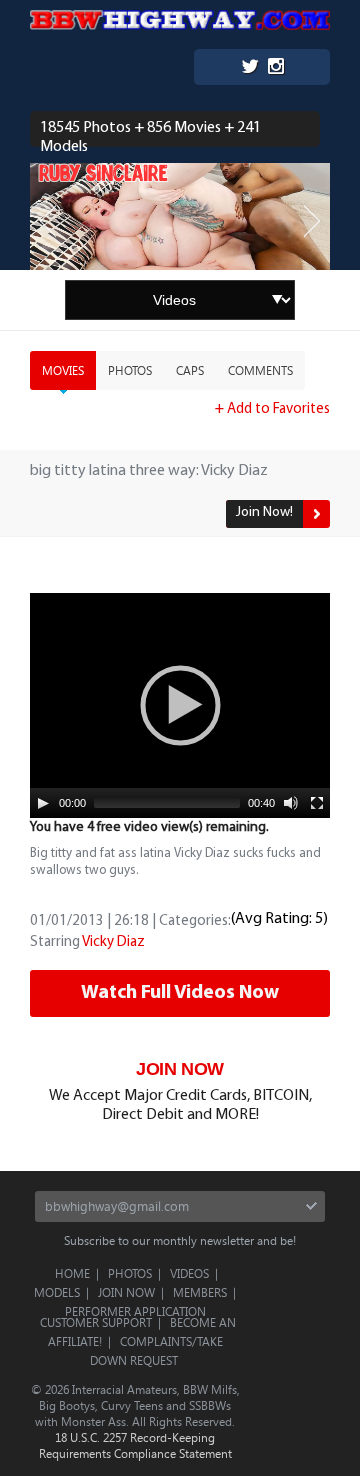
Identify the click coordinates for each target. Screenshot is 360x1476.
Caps (190, 370)
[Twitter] (250, 68)
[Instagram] (276, 68)
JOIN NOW (180, 1069)
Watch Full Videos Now (180, 993)
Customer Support (96, 1322)
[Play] (43, 803)
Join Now (126, 1292)
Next (312, 221)
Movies (63, 370)
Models (57, 1292)
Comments (260, 370)
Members (200, 1292)
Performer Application (135, 1311)
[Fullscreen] (317, 803)
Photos (130, 370)
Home (72, 1273)
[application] (180, 705)
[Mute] (291, 803)
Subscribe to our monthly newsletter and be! (180, 1240)
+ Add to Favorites (272, 409)
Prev (48, 221)
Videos (189, 1273)
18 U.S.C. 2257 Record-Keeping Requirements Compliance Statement (135, 1445)
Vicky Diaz (113, 942)
